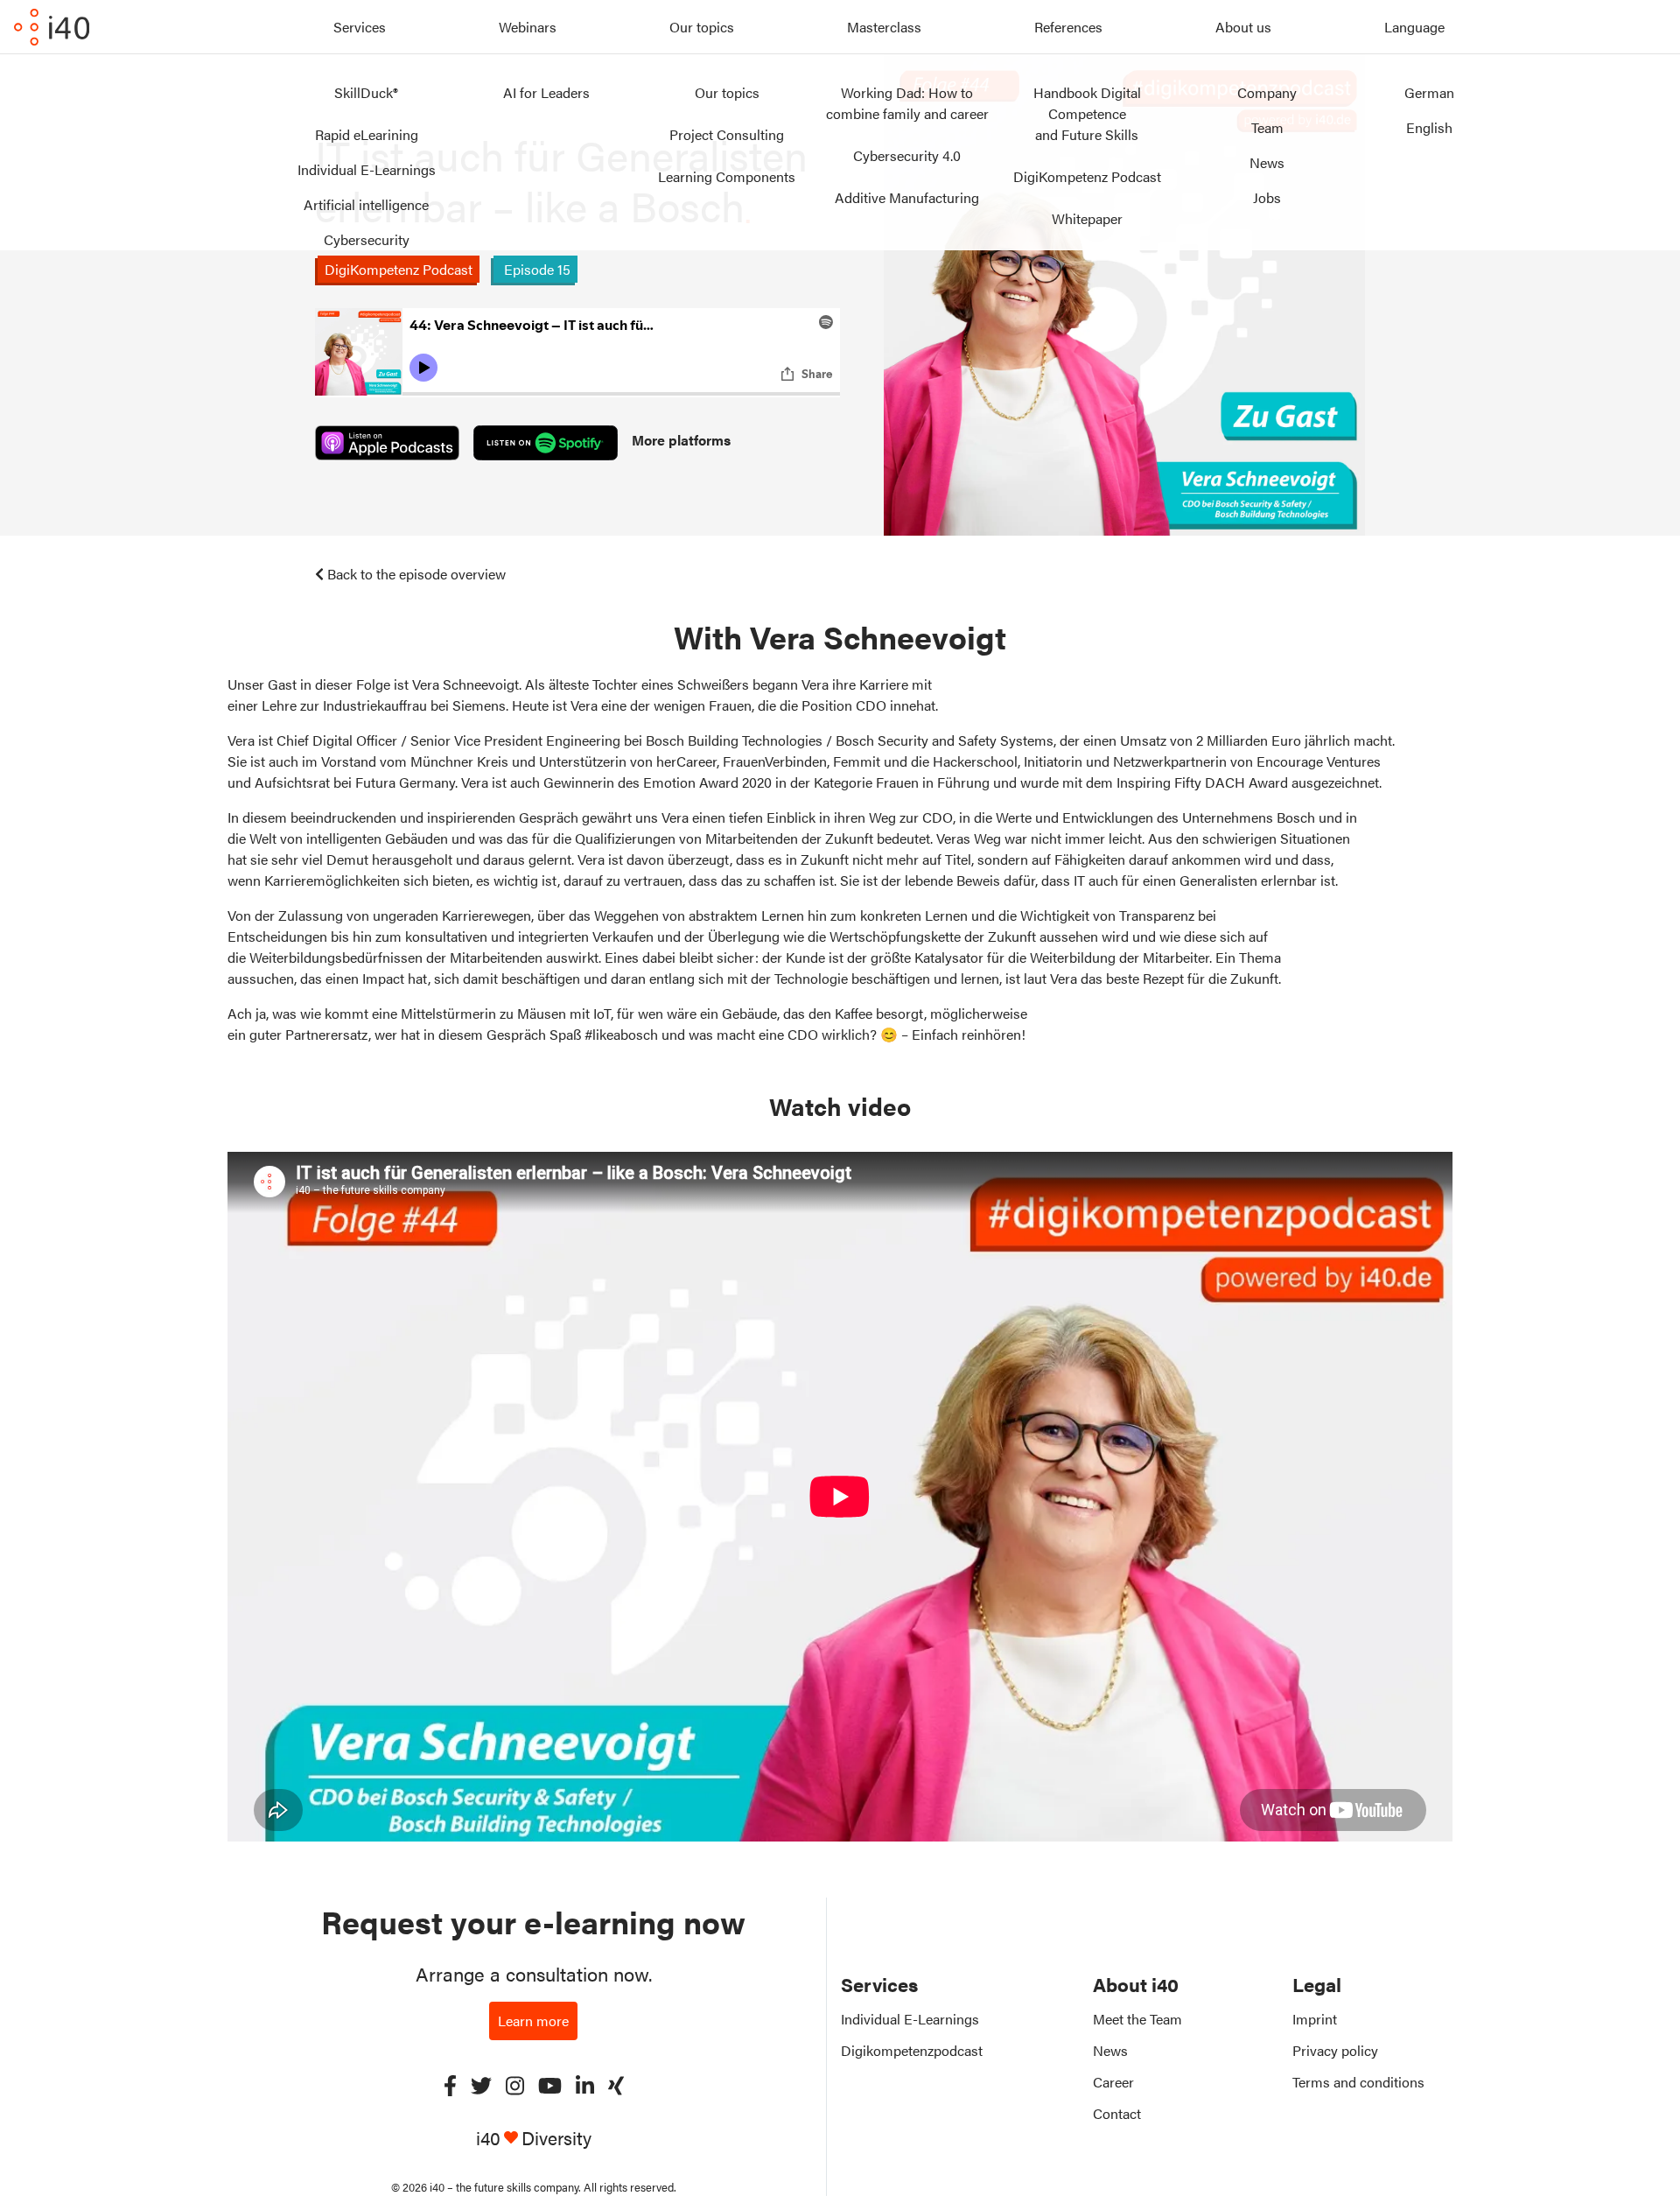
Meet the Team (1137, 2019)
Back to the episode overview (416, 574)
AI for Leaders (546, 92)
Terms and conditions (1358, 2082)
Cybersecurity (367, 239)
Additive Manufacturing (907, 197)
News (1267, 162)
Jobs (1267, 197)
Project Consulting (727, 134)
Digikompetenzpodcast (912, 2050)
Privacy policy (1335, 2050)
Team (1267, 127)
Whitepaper (1087, 218)
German (1429, 92)
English (1429, 127)
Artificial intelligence (366, 204)
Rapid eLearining (367, 134)
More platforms (681, 440)
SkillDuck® (366, 92)
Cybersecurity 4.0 (907, 155)
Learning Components (727, 176)
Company (1267, 92)
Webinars (528, 27)
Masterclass (884, 27)
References (1068, 27)
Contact (1117, 2113)
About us (1243, 27)
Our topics (702, 27)
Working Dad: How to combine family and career (907, 103)
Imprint (1315, 2019)
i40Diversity (534, 2138)
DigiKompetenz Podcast (1087, 176)
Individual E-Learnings (367, 169)
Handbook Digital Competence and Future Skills (1087, 113)
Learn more (533, 2021)
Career (1113, 2082)
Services (360, 27)
